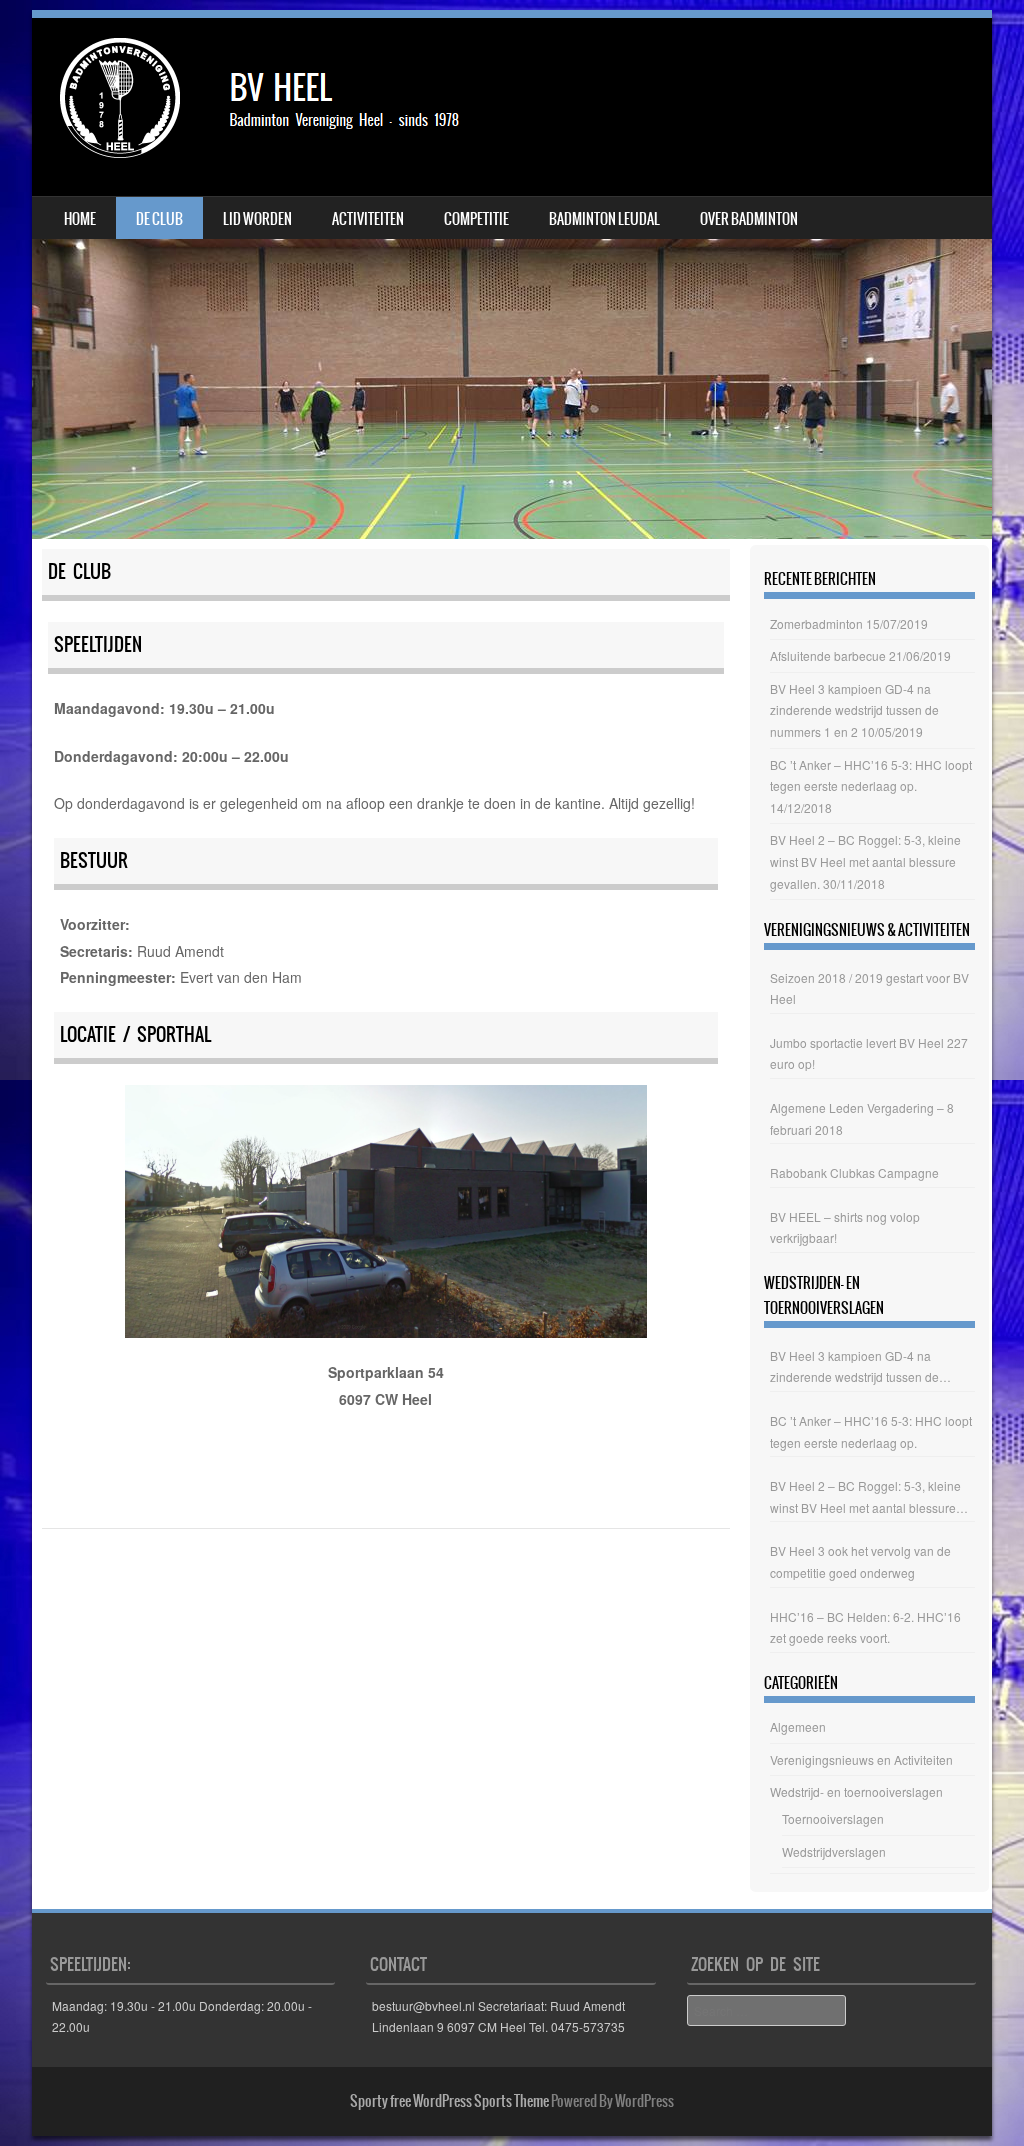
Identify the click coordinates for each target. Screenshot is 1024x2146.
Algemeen (798, 1726)
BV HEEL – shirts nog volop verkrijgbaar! (845, 1227)
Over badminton (749, 219)
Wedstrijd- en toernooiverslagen (856, 1791)
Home (80, 219)
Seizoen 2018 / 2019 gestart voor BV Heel (869, 988)
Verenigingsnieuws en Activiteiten (861, 1759)
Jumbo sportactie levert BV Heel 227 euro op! (869, 1053)
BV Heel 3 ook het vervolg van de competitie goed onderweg (860, 1561)
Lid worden (257, 219)
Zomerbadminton (816, 623)
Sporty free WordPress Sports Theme (449, 2101)
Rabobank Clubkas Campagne (854, 1172)
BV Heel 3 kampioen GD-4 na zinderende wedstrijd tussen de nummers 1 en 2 (854, 710)
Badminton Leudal (604, 219)
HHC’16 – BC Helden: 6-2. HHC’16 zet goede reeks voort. (865, 1627)
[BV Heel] (266, 107)
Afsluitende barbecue (828, 655)
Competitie (476, 219)
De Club (159, 219)
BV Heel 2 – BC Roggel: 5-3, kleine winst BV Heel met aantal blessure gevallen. (865, 861)
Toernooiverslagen (833, 1818)
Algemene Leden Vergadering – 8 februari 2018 (862, 1118)
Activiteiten (368, 219)
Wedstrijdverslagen (834, 1851)
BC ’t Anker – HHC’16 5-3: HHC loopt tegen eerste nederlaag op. (871, 1431)
